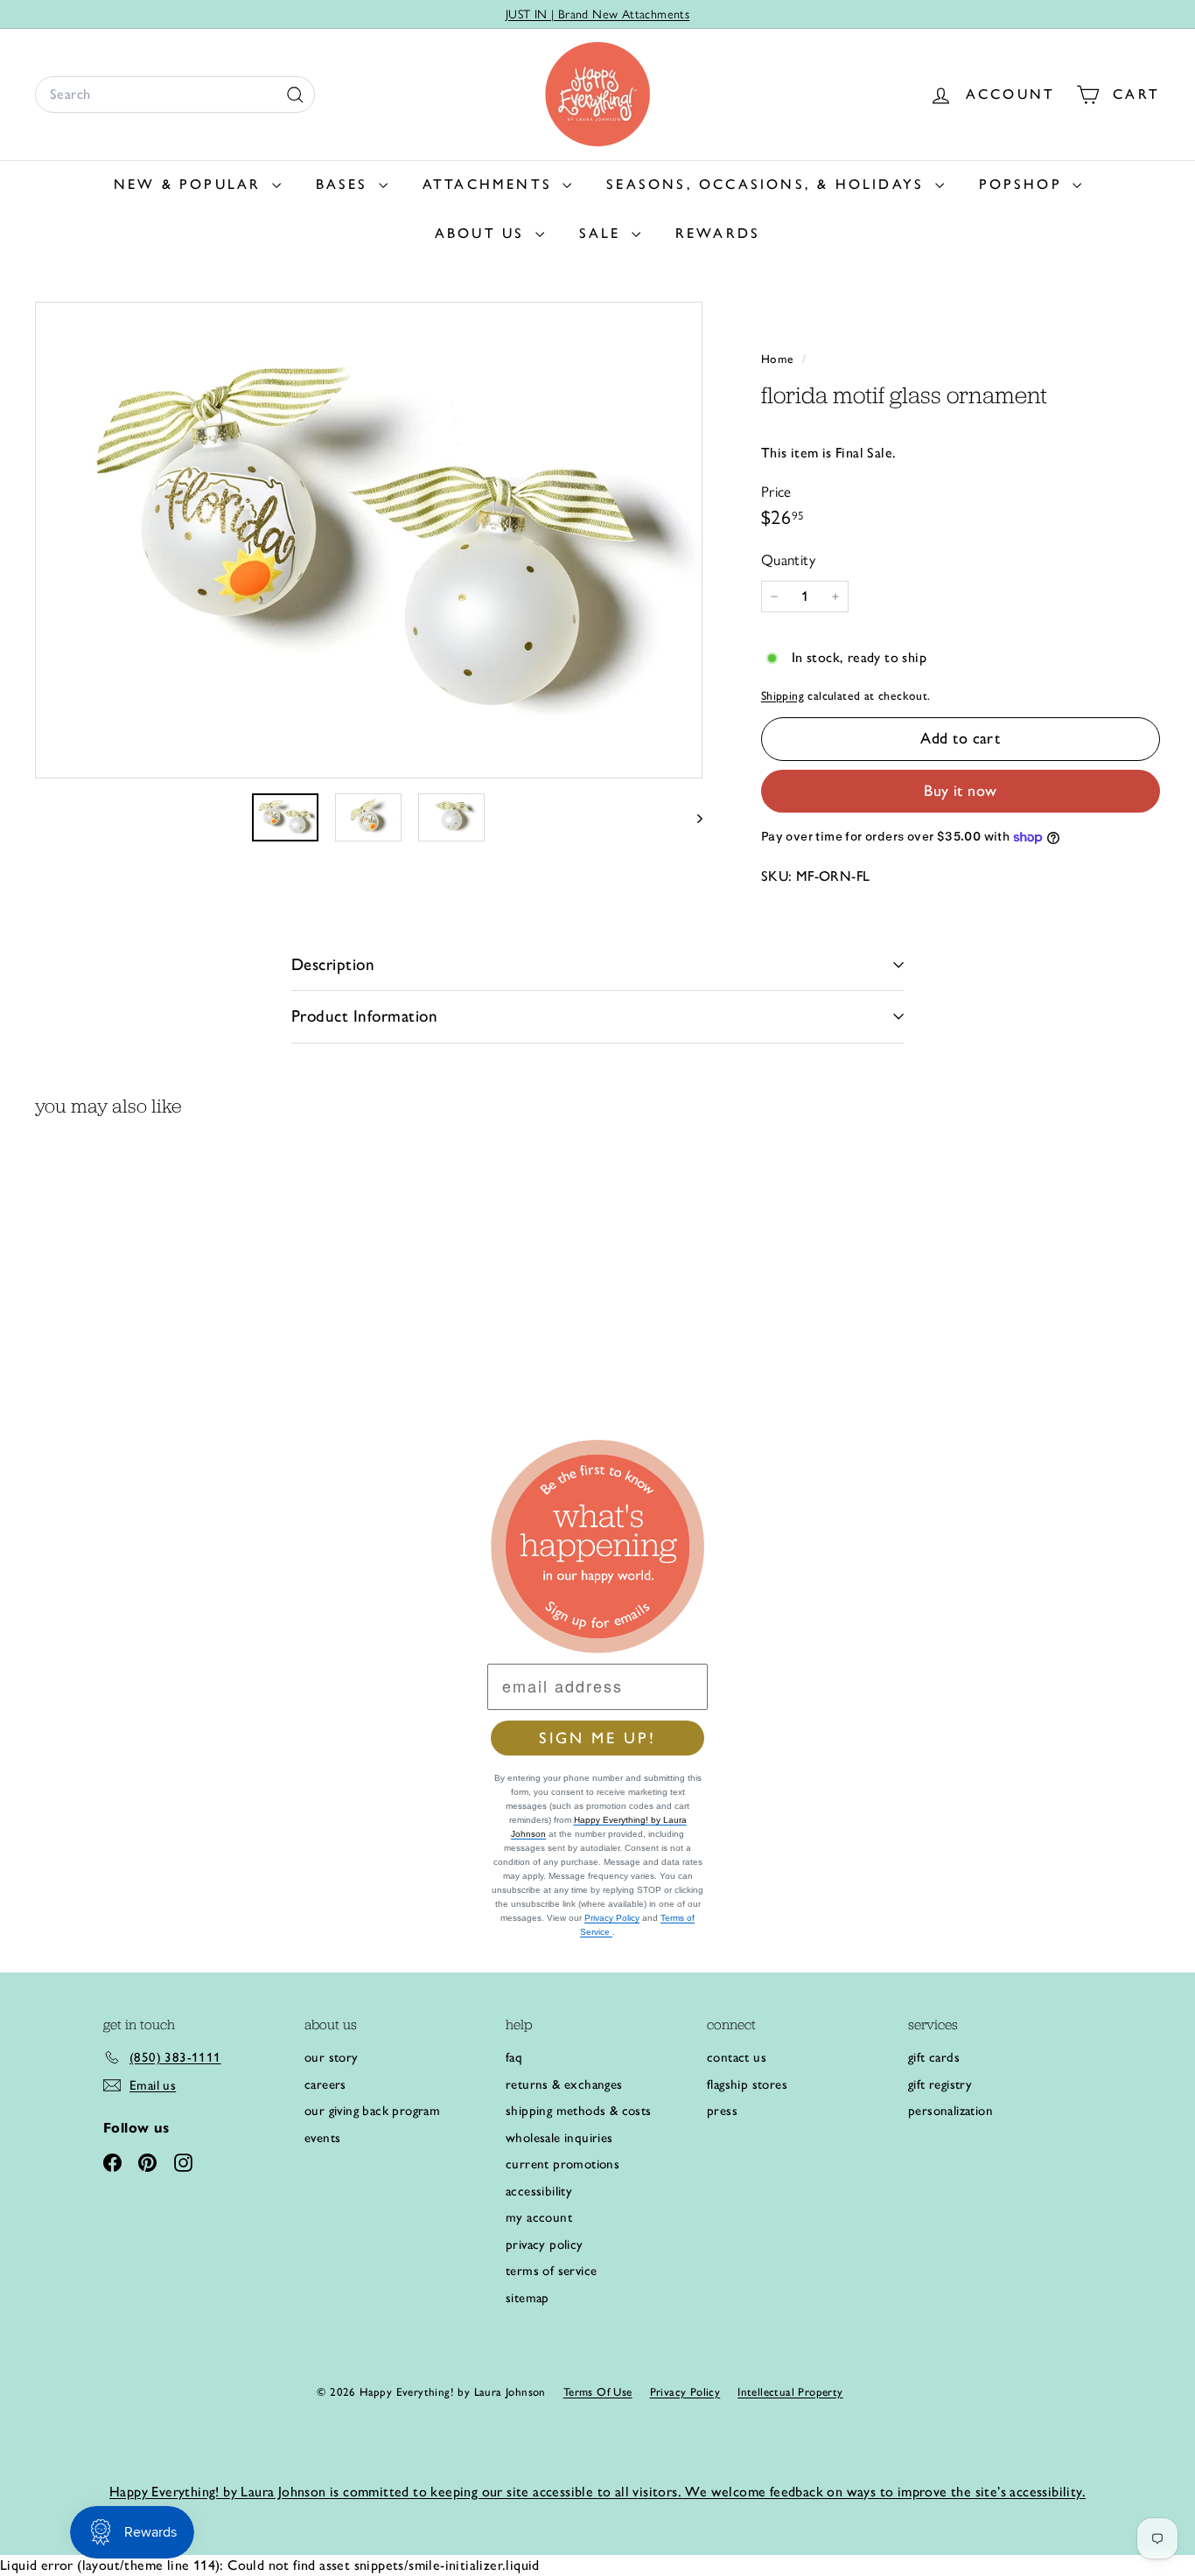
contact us (737, 2057)
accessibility (539, 2191)
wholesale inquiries (559, 2138)
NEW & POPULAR (191, 184)
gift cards (934, 2057)
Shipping (783, 695)
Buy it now (961, 791)
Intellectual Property (790, 2392)
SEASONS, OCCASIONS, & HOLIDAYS (768, 184)
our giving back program (372, 2111)
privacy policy (545, 2244)
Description (333, 964)
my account (539, 2217)
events (322, 2138)
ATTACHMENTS (490, 184)
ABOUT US (483, 233)
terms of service (551, 2271)
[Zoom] (369, 540)
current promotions (563, 2164)
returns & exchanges (564, 2084)
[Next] (692, 817)
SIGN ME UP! (597, 1738)
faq (514, 2057)
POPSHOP (1024, 184)
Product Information (364, 1016)
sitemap (528, 2298)
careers (325, 2084)
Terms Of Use (598, 2392)
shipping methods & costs (579, 2111)
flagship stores (747, 2084)
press (722, 2111)
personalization (950, 2111)
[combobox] (175, 94)
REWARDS (718, 233)
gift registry (940, 2084)
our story (332, 2057)
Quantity (788, 560)
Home (779, 359)
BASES (345, 184)
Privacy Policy (612, 1918)
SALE (603, 233)
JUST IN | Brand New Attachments (597, 14)
